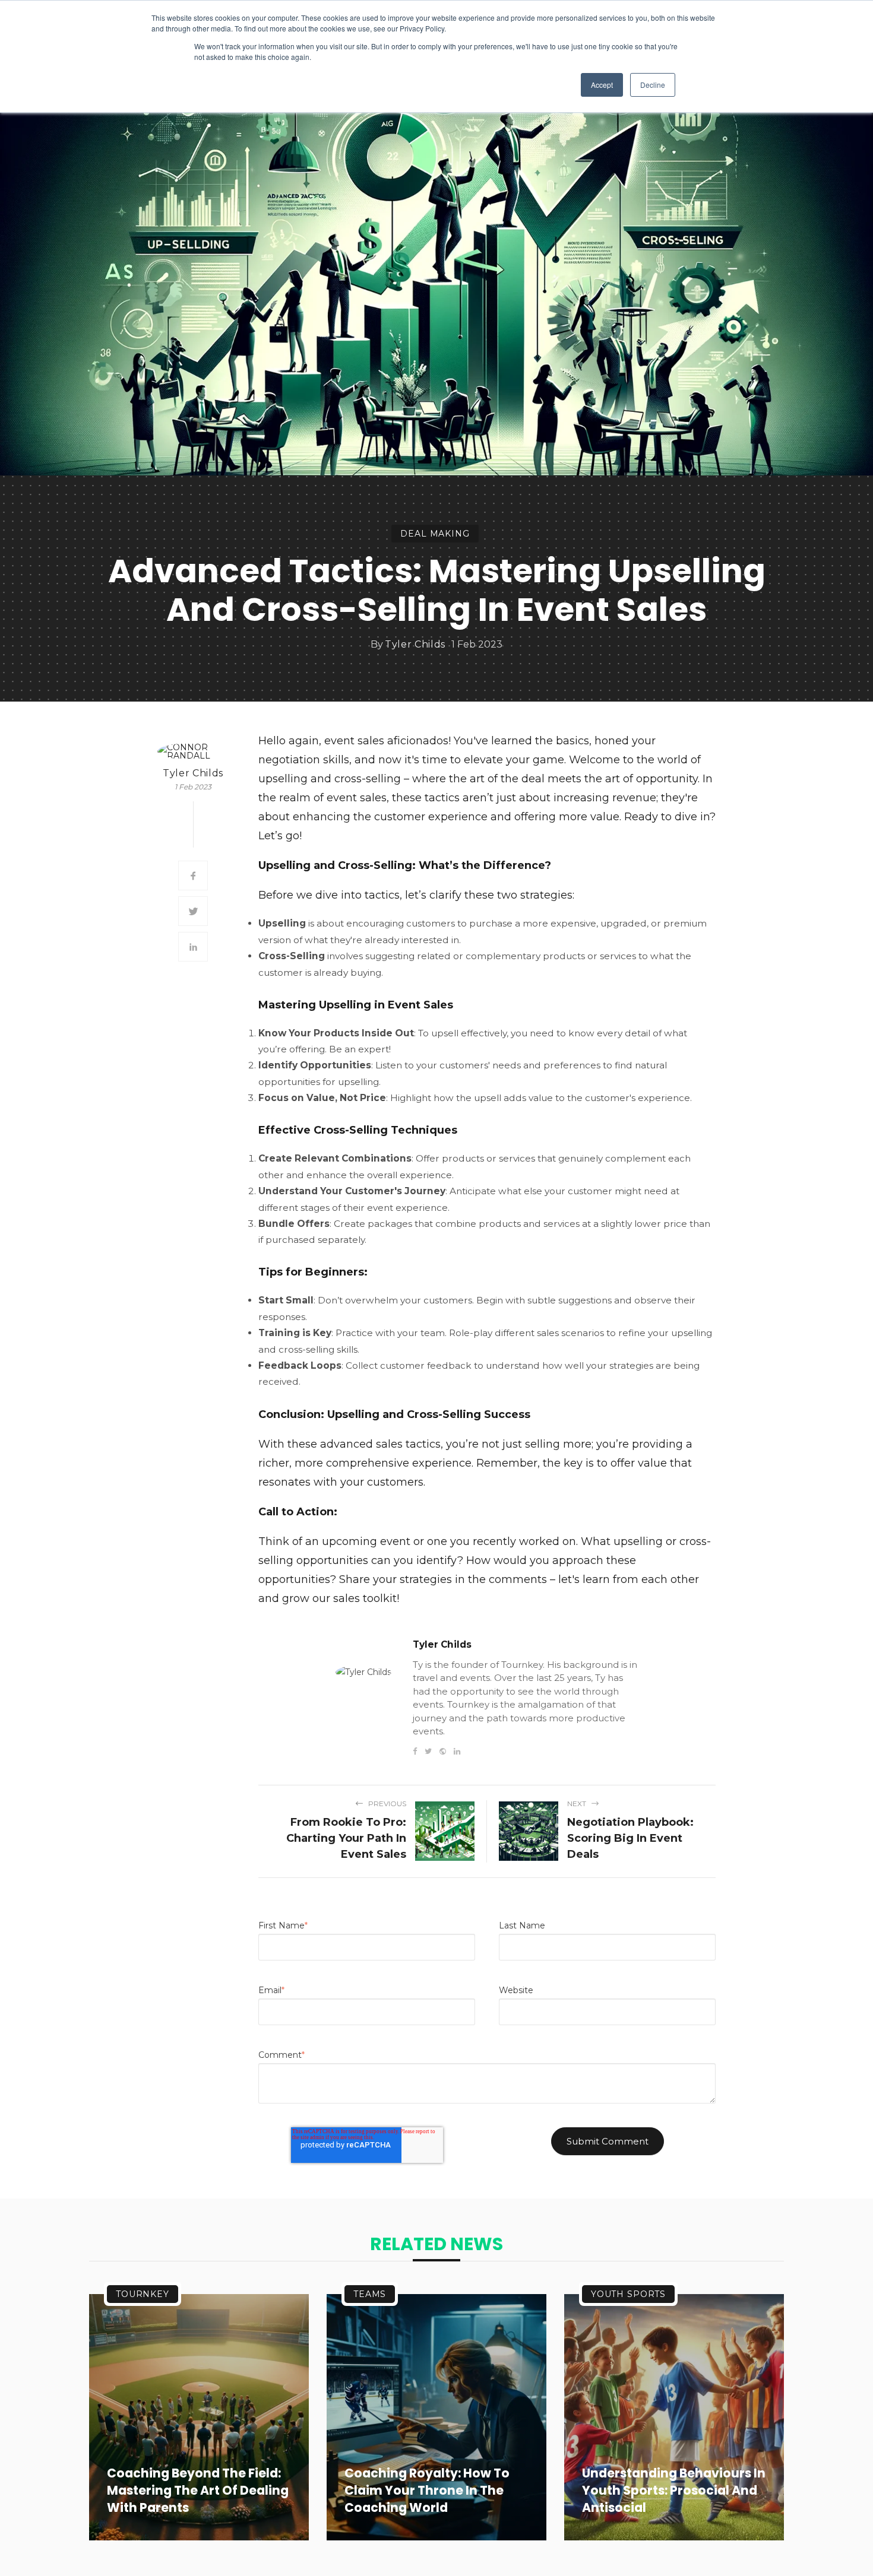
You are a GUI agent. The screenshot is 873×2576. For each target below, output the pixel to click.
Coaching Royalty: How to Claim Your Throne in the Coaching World (427, 2491)
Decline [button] (653, 85)
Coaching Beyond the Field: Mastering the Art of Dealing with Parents (198, 2491)
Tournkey (143, 2294)
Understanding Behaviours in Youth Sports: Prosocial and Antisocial (674, 2491)
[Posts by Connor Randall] (193, 751)
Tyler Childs (415, 645)
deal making (435, 534)
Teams (370, 2294)
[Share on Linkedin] (193, 947)
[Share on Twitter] (193, 911)
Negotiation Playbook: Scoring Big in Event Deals (630, 1838)
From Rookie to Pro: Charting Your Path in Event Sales (346, 1838)
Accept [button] (602, 85)
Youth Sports (628, 2294)
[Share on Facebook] (193, 875)
